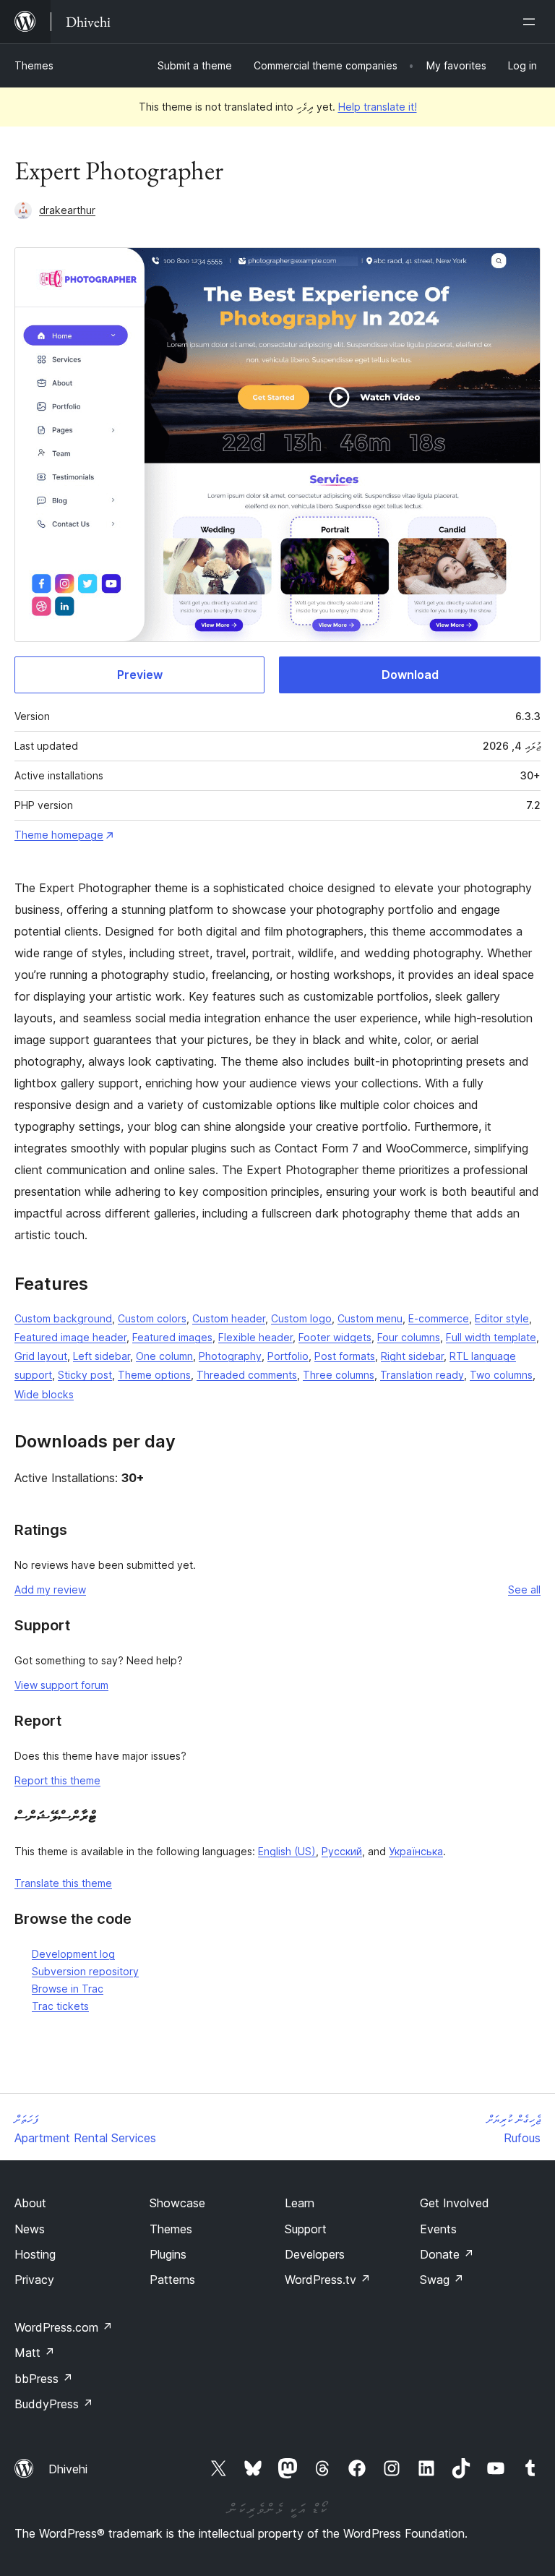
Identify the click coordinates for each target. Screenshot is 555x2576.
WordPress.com (64, 2327)
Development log (73, 1954)
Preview (140, 675)
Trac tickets (60, 2006)
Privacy (34, 2280)
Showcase (177, 2203)
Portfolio (288, 1356)
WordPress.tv (328, 2280)
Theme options (154, 1375)
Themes (34, 65)
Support (306, 2229)
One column (164, 1356)
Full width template (491, 1337)
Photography (230, 1356)
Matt (35, 2353)
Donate (447, 2254)
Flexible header (255, 1337)
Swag (442, 2280)
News (30, 2229)
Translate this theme (63, 1883)
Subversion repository (85, 1971)
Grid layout (41, 1356)
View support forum (61, 1685)
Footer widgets (335, 1337)
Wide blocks (44, 1394)
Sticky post (85, 1375)
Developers (315, 2254)
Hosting (35, 2254)
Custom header (229, 1318)
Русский (342, 1851)
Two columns (501, 1375)
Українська (416, 1851)
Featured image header (70, 1337)
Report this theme (57, 1780)
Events (438, 2229)
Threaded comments (247, 1375)
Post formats (345, 1356)
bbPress (44, 2379)
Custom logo (301, 1318)
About (30, 2203)
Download (410, 675)
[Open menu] (532, 22)
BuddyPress (54, 2404)
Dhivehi (68, 2469)
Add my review (50, 1589)
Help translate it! (378, 107)
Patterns (172, 2280)
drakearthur (67, 210)
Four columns (409, 1337)
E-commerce (439, 1318)
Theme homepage (59, 835)
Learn (300, 2203)
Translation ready (422, 1375)
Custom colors (152, 1318)
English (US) (287, 1851)
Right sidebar (412, 1356)
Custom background (63, 1318)
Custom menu (370, 1318)
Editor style (502, 1318)
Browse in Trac (68, 1989)
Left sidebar (102, 1356)
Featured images (172, 1337)
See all (524, 1589)
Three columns (339, 1375)
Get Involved (455, 2203)
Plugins (168, 2254)
